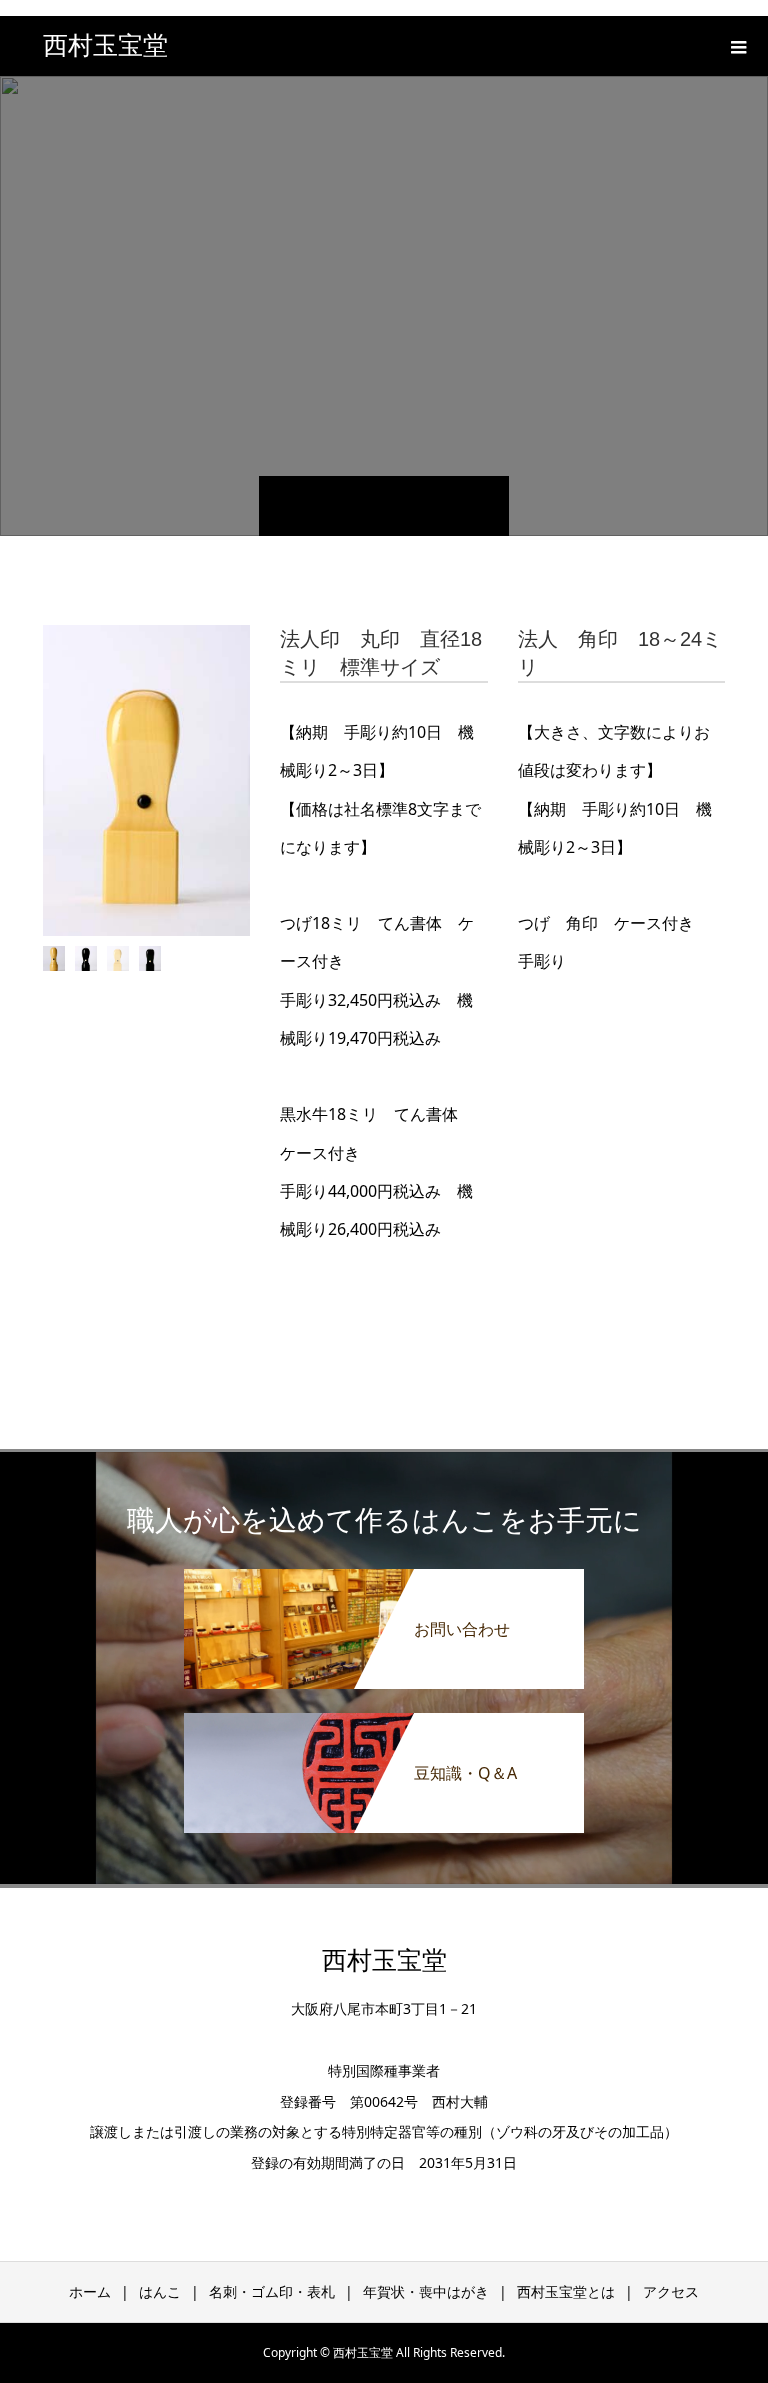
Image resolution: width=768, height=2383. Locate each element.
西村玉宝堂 (105, 45)
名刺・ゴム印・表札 (272, 2291)
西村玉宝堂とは (566, 2291)
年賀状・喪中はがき (426, 2291)
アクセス (671, 2291)
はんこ (160, 2291)
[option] (147, 780)
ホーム (90, 2291)
